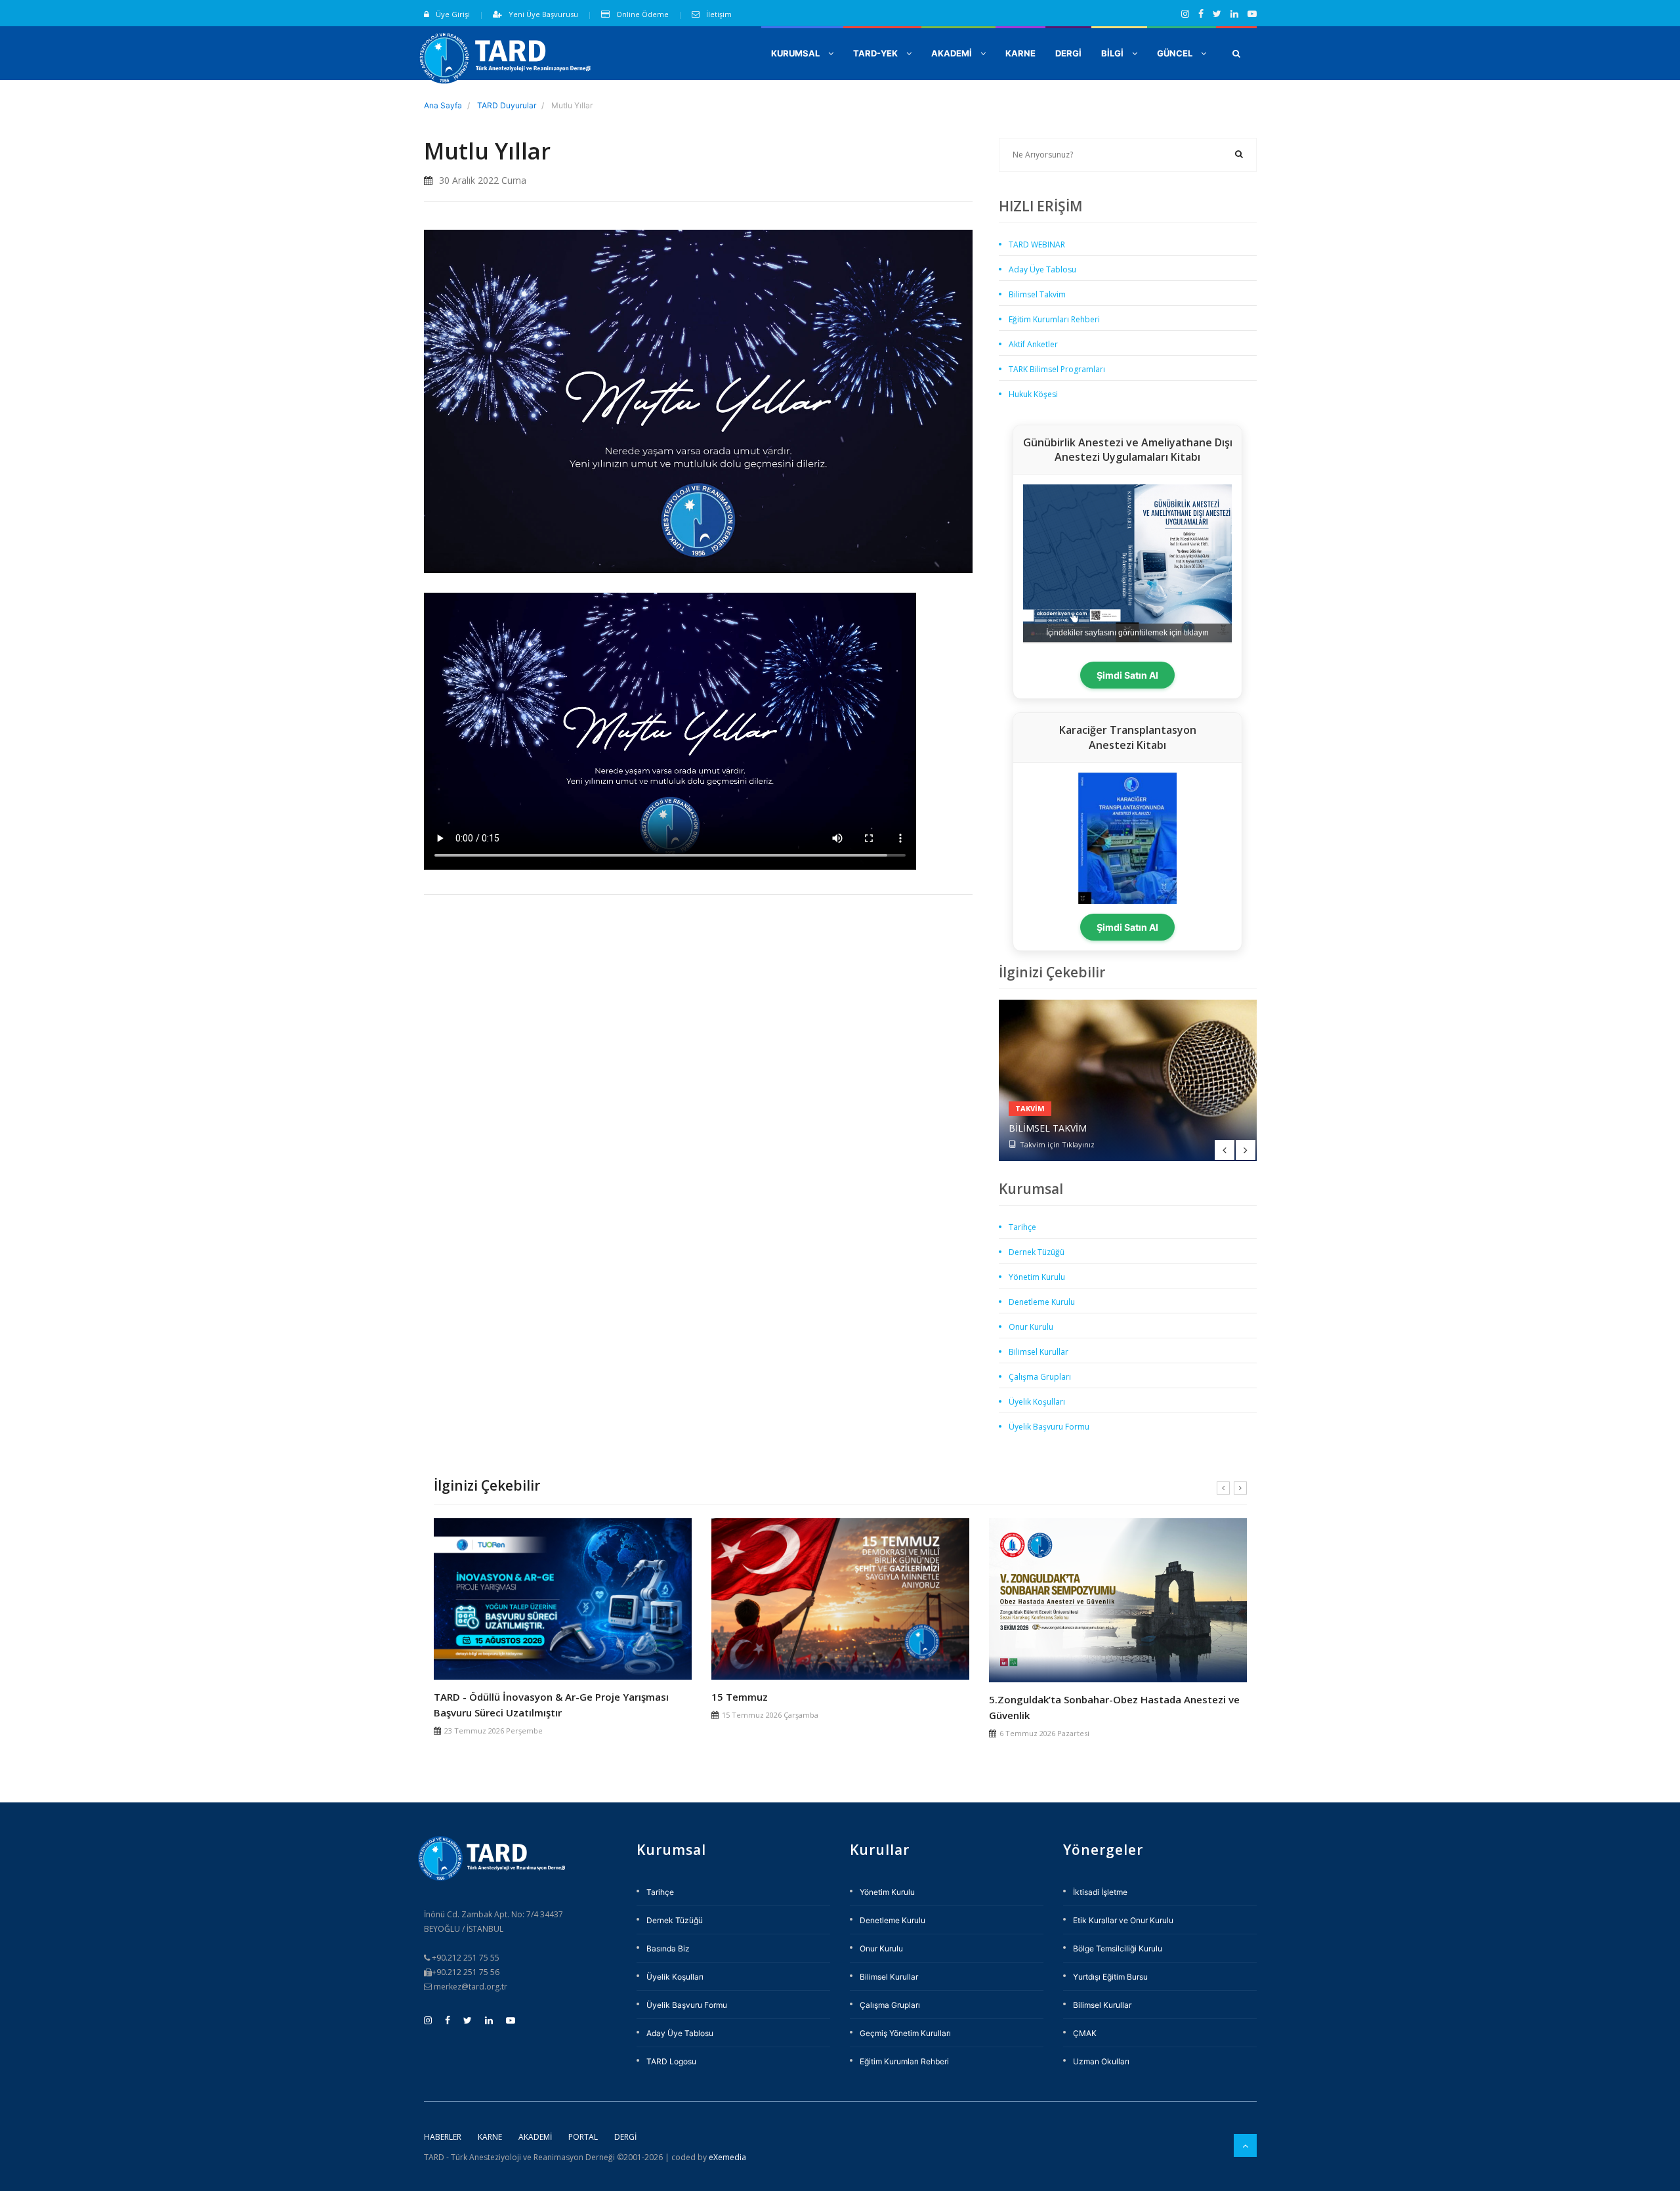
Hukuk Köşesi (1033, 394)
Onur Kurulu (1031, 1327)
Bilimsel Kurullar (1039, 1352)
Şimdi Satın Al (1127, 675)
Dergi (625, 2137)
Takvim (1030, 1108)
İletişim (719, 14)
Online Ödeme (642, 14)
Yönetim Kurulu (1037, 1277)
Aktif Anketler (1033, 344)
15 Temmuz (740, 1697)
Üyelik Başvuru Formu (1049, 1427)
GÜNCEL (1176, 53)
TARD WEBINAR (1037, 245)
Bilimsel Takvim (1037, 294)
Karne (490, 2137)
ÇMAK (1085, 2033)
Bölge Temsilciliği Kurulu (1118, 1948)
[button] (1236, 53)
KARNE (1020, 53)
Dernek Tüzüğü (1037, 1252)
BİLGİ (1113, 53)
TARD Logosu (671, 2061)
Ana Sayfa (443, 105)
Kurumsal (796, 53)
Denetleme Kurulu (1042, 1302)
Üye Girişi (453, 14)
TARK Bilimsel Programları (1057, 369)
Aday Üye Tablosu (1042, 269)
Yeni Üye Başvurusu (543, 14)
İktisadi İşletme (1100, 1892)
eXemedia (727, 2157)
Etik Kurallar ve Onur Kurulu (1123, 1920)
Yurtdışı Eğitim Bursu (1110, 1977)
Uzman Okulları (1101, 2061)
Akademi (535, 2137)
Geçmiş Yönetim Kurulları (905, 2033)
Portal (583, 2137)
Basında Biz (668, 1948)
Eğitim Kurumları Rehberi (1054, 319)
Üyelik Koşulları (1037, 1402)
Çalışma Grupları (1040, 1377)
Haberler (443, 2137)
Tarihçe (1022, 1227)
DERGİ (1068, 53)
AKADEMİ (953, 53)
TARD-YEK (876, 53)
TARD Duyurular (507, 105)
